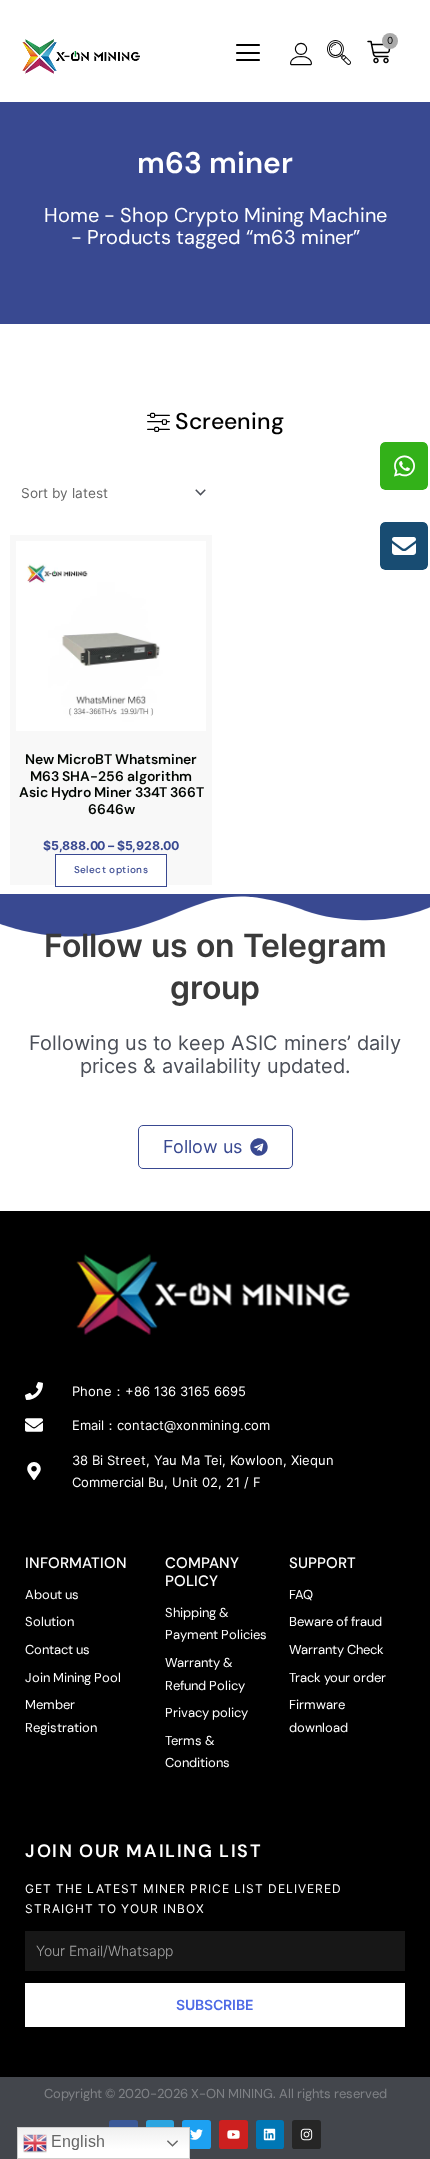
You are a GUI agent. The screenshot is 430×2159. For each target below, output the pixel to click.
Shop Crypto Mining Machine (253, 215)
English (76, 2141)
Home (71, 215)
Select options (111, 869)
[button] (248, 54)
